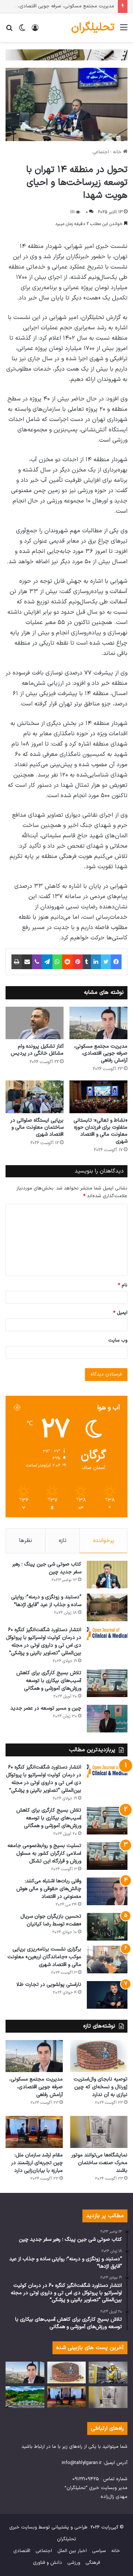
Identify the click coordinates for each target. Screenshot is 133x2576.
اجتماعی (101, 152)
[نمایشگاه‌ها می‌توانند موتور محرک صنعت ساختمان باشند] (99, 2132)
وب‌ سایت (118, 1340)
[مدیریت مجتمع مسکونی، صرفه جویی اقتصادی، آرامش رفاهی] (98, 1023)
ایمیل (120, 1313)
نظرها (26, 1541)
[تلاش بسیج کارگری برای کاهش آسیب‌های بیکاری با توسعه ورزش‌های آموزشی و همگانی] (107, 1683)
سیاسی (99, 2551)
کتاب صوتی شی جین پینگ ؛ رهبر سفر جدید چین (47, 1568)
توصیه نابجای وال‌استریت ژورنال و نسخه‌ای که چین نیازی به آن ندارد (100, 2087)
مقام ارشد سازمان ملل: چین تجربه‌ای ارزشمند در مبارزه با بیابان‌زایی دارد (37, 2163)
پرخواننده (104, 1541)
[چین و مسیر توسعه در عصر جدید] (107, 1719)
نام (123, 1285)
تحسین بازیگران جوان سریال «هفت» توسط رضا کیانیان (51, 1920)
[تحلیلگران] (66, 55)
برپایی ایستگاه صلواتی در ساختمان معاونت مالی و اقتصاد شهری (37, 1127)
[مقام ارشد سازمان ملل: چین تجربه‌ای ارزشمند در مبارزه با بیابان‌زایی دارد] (34, 2132)
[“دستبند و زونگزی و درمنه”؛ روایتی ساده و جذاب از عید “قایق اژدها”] (107, 1607)
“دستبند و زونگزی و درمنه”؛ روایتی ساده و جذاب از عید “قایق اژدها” (46, 1601)
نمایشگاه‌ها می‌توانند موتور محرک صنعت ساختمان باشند (99, 2163)
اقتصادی (22, 2551)
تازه (63, 1541)
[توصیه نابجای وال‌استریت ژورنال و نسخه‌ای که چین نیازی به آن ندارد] (99, 2056)
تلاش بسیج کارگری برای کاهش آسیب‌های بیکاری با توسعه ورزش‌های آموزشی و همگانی (49, 1681)
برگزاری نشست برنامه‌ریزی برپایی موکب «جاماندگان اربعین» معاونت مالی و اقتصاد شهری (44, 1957)
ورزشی (74, 2563)
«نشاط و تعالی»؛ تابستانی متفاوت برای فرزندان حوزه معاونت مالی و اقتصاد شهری (100, 1131)
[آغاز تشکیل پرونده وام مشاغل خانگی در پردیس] (35, 1023)
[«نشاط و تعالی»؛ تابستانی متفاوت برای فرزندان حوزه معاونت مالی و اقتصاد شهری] (98, 1097)
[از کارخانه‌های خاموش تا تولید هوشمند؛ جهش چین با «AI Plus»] (108, 2372)
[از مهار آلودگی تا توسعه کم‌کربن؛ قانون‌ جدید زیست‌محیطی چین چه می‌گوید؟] (25, 2397)
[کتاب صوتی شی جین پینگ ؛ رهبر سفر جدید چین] (107, 1575)
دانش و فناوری (47, 2563)
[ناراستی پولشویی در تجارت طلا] (107, 1995)
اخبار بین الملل (72, 2551)
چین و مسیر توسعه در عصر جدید (46, 1708)
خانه (118, 152)
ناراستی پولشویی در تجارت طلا (49, 1985)
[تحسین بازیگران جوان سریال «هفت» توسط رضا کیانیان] (107, 1927)
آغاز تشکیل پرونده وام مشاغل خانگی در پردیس (37, 1050)
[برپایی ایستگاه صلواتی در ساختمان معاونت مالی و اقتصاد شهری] (35, 1097)
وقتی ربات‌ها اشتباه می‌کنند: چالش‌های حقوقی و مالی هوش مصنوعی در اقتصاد (49, 1889)
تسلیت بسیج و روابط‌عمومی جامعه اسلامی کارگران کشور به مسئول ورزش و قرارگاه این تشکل (44, 1853)
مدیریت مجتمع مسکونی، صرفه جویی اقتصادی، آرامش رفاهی (101, 1053)
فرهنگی (93, 2563)
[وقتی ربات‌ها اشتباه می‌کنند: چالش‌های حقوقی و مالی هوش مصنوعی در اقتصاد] (107, 1891)
